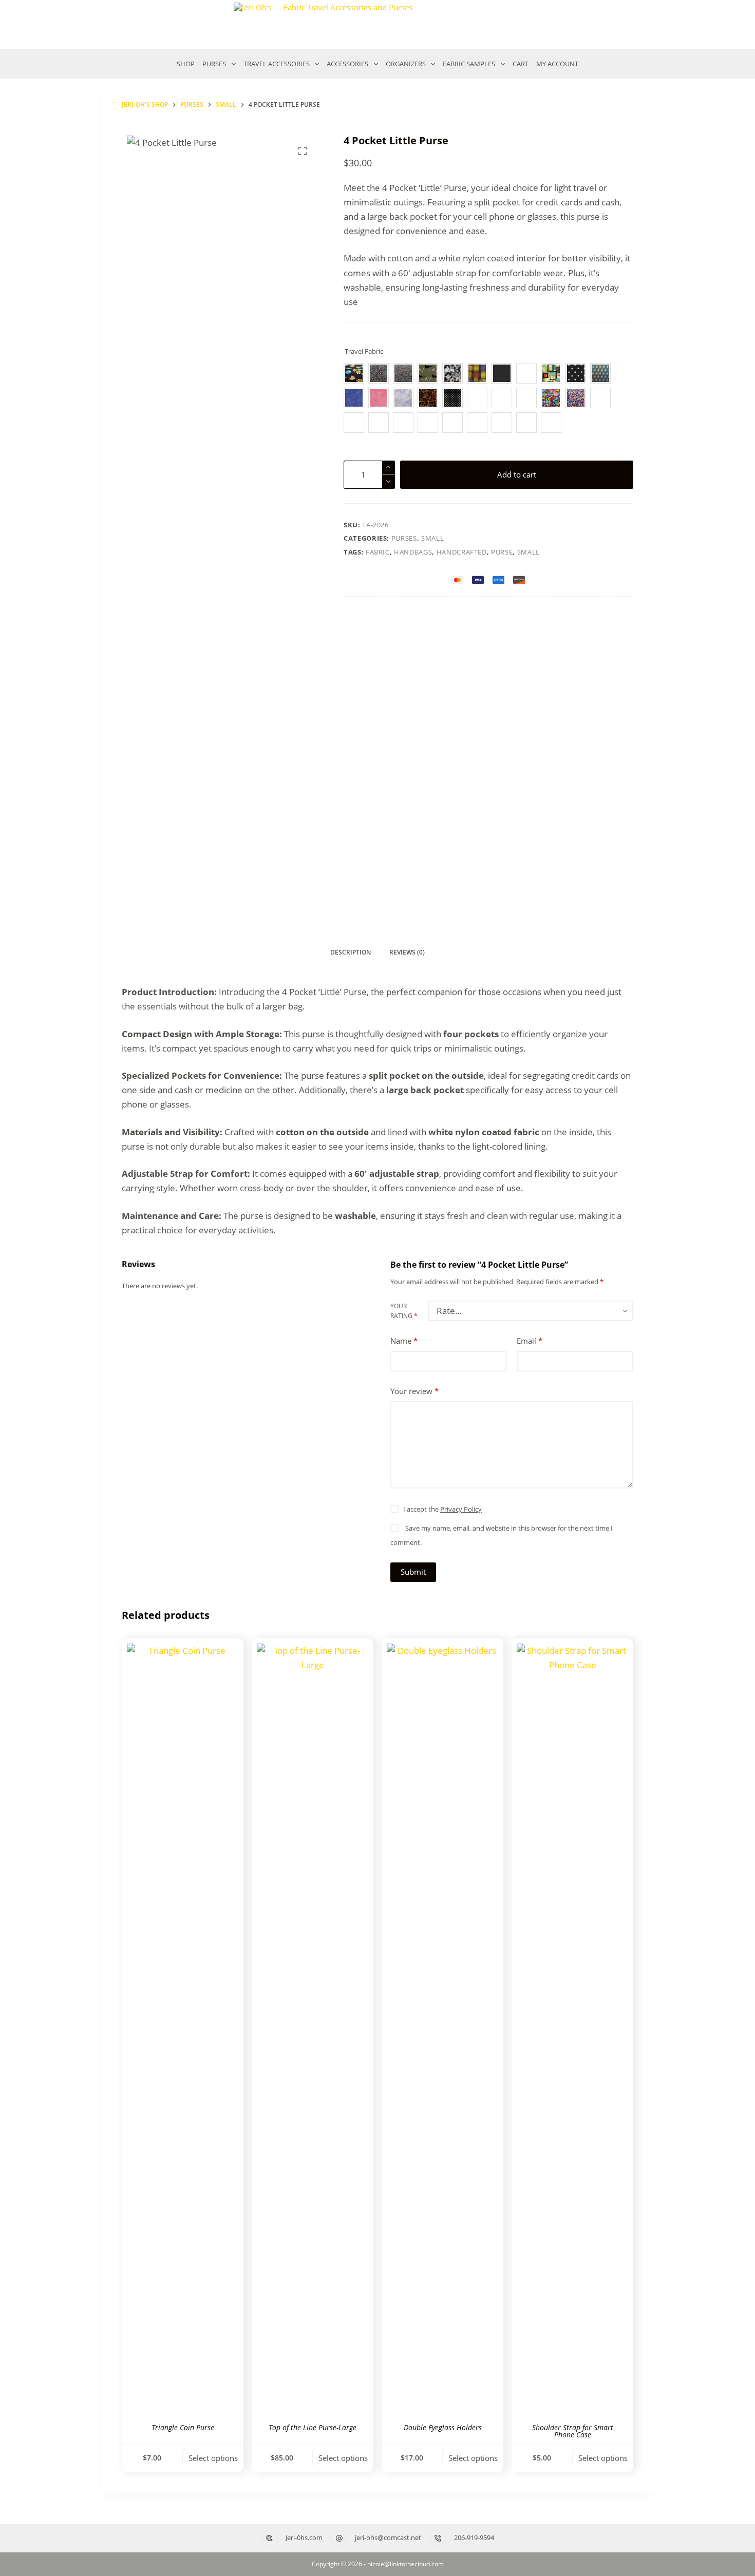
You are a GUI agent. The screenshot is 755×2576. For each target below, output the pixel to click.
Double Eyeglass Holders (443, 2427)
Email (530, 1341)
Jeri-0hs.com (304, 2537)
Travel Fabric (364, 351)
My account (557, 64)
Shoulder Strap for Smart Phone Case (573, 2431)
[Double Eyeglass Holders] (442, 2029)
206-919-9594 (474, 2537)
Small (432, 538)
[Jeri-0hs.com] (269, 2538)
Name (404, 1341)
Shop (186, 64)
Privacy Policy (461, 1509)
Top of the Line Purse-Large (313, 2427)
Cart (521, 64)
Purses (404, 538)
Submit (413, 1572)
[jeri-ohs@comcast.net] (339, 2538)
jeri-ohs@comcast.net (388, 2537)
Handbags (413, 552)
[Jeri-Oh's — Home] (377, 25)
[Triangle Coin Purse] (183, 2029)
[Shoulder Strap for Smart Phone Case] (572, 2029)
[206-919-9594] (438, 2538)
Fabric (378, 552)
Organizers (406, 64)
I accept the (442, 1509)
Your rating (404, 1311)
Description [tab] (351, 952)
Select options (213, 2458)
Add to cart (517, 474)
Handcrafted (462, 552)
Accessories (347, 64)
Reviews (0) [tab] (407, 952)
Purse (502, 552)
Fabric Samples (469, 64)
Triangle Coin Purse (183, 2427)
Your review (414, 1391)
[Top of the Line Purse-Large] (313, 2029)
